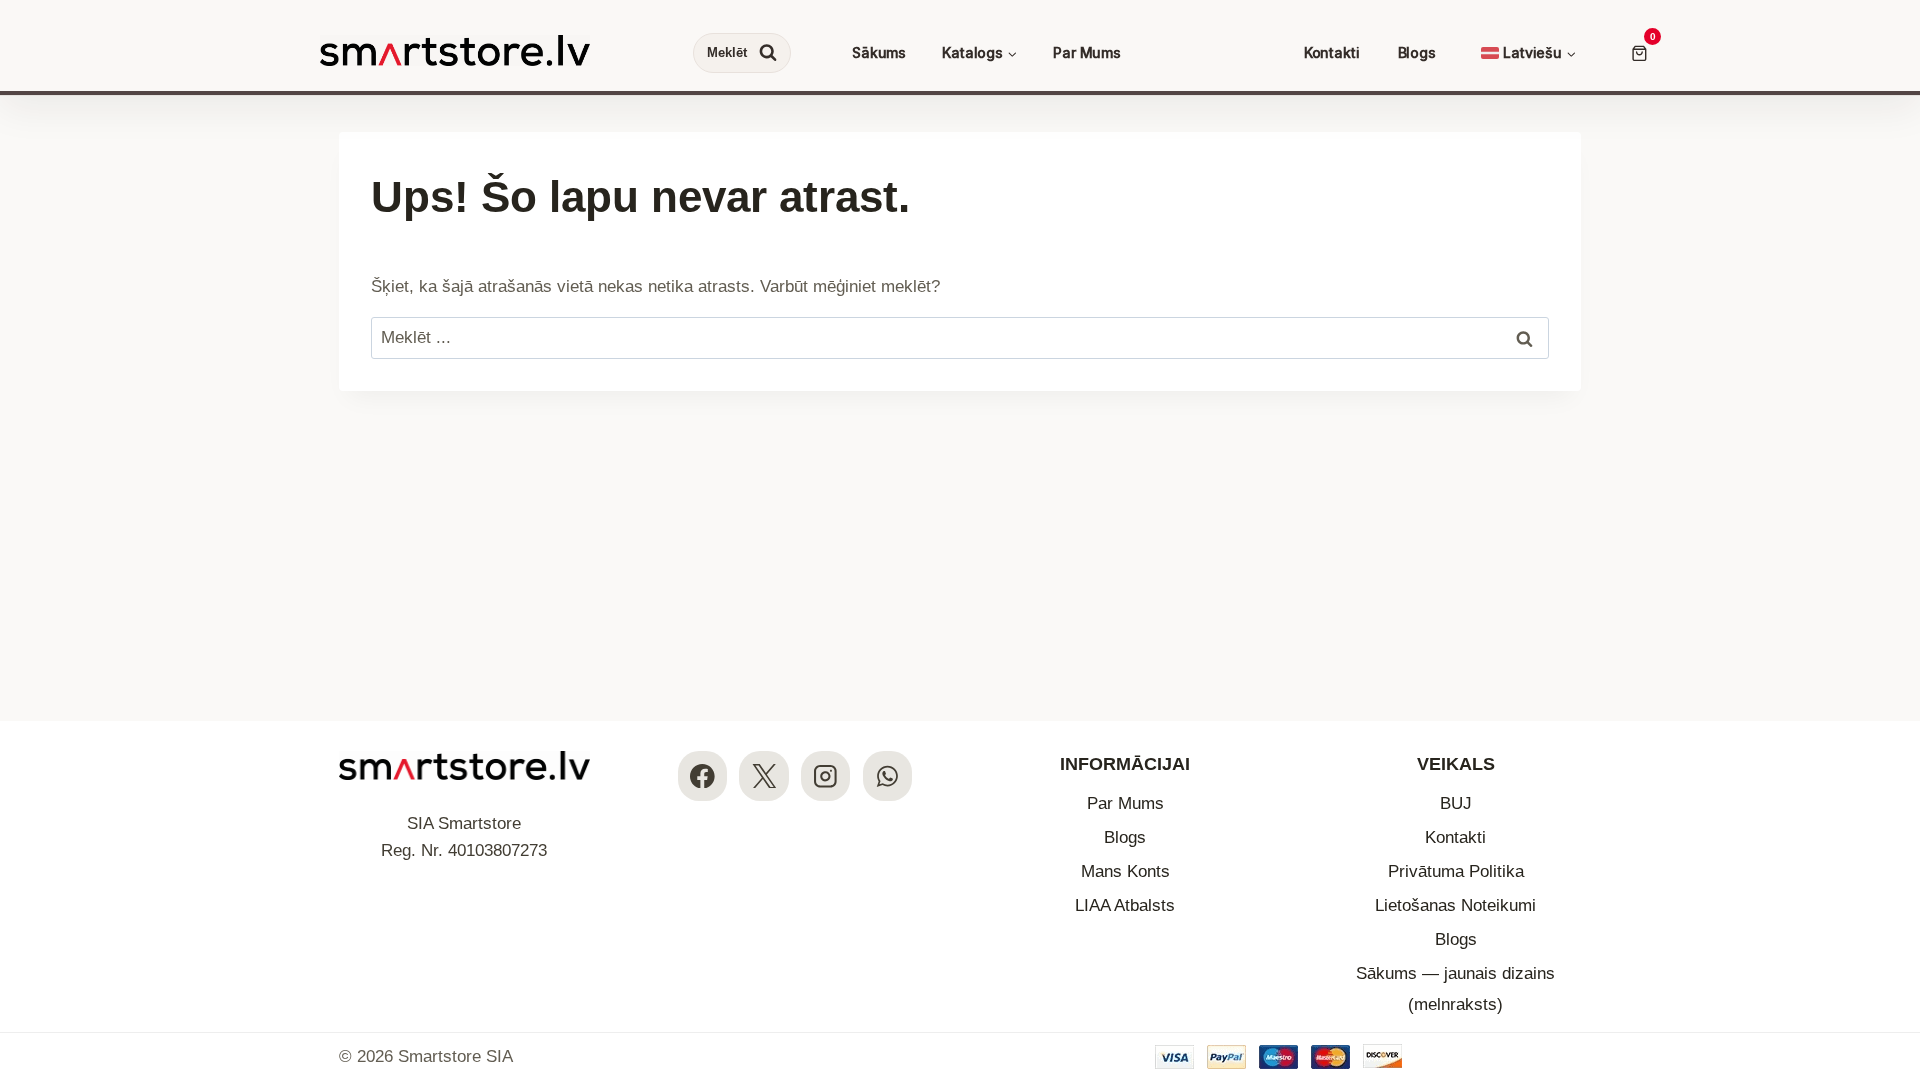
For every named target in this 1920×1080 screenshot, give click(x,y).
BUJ (1456, 803)
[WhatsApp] (887, 775)
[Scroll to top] (1887, 942)
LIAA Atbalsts (1125, 905)
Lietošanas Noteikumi (1455, 905)
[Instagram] (825, 775)
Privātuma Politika (1456, 871)
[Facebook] (702, 775)
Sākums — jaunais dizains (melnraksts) (1455, 989)
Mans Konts (1125, 871)
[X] (763, 775)
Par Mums (1087, 52)
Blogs (1417, 52)
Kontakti (1332, 52)
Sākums (879, 52)
